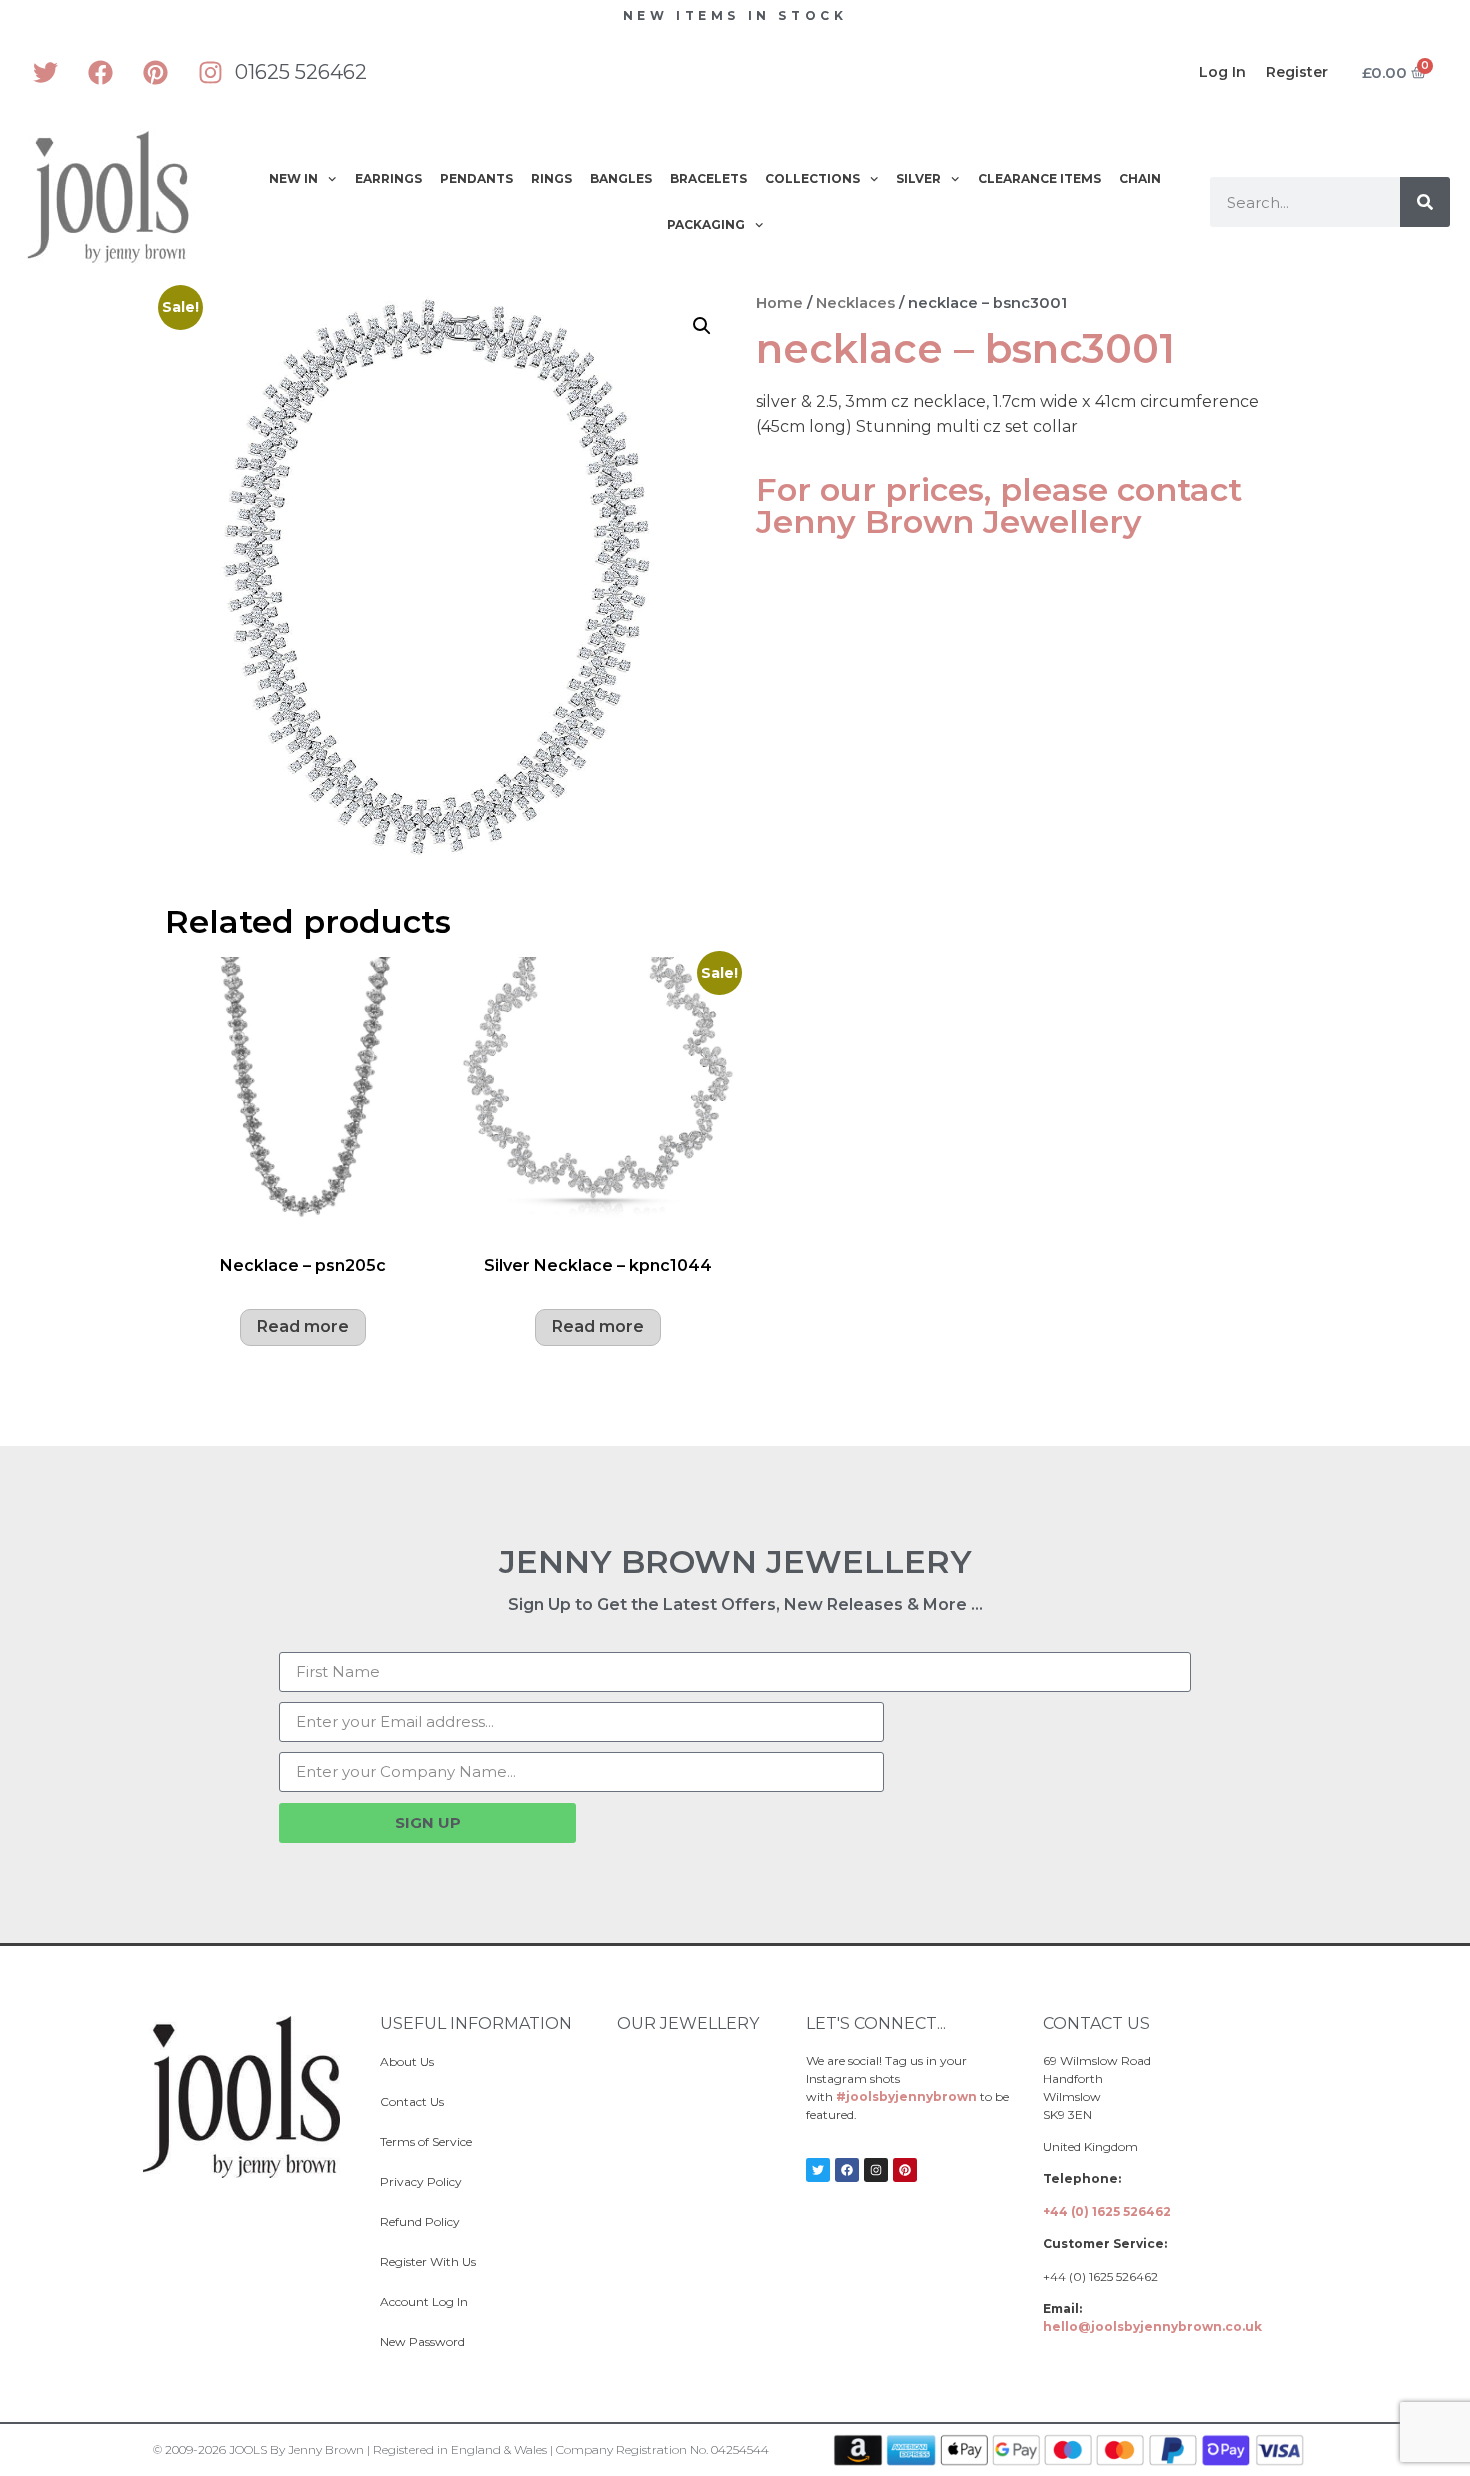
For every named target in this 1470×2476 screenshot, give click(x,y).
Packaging (706, 224)
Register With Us (428, 2261)
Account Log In (424, 2301)
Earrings (388, 178)
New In (293, 178)
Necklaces (855, 303)
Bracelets (708, 178)
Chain (1140, 178)
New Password (422, 2341)
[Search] (1425, 202)
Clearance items (1039, 178)
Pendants (476, 178)
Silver (918, 178)
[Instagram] (210, 72)
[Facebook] (100, 72)
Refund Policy (420, 2221)
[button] (702, 326)
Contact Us (412, 2101)
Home (779, 303)
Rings (551, 178)
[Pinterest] (155, 72)
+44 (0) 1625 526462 (1107, 2211)
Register (1297, 72)
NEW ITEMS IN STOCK (735, 15)
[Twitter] (45, 72)
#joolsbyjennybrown (906, 2096)
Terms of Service (426, 2141)
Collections (812, 178)
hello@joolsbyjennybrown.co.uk (1152, 2326)
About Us (407, 2061)
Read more (303, 1326)
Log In (1222, 72)
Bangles (621, 178)
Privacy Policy (421, 2181)
